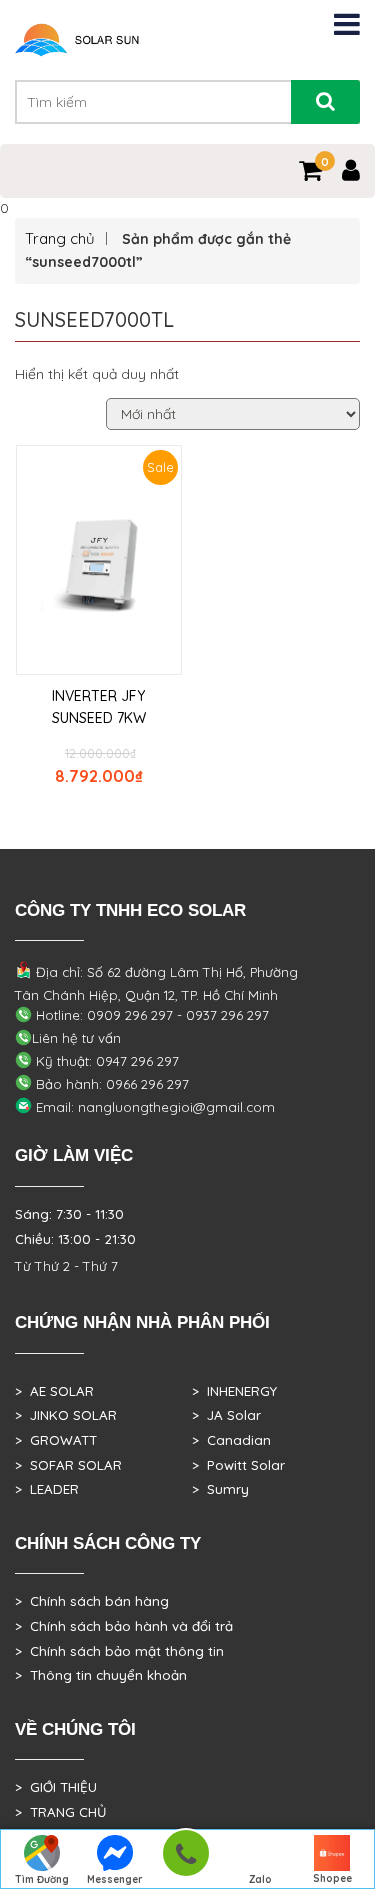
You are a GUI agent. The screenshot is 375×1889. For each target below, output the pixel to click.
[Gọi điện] (185, 1859)
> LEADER (47, 1489)
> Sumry (220, 1489)
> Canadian (231, 1440)
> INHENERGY (234, 1391)
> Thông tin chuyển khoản (101, 1675)
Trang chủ (60, 238)
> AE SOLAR (54, 1391)
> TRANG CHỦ (60, 1812)
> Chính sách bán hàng (92, 1601)
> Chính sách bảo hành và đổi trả (124, 1626)
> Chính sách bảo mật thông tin (119, 1651)
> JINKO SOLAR (66, 1415)
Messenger (115, 1879)
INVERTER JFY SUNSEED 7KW (99, 707)
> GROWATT (56, 1440)
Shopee (332, 1878)
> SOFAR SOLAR (68, 1465)
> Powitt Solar (238, 1465)
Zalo (260, 1879)
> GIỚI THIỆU (56, 1787)
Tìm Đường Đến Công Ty (42, 1881)
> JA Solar (226, 1415)
